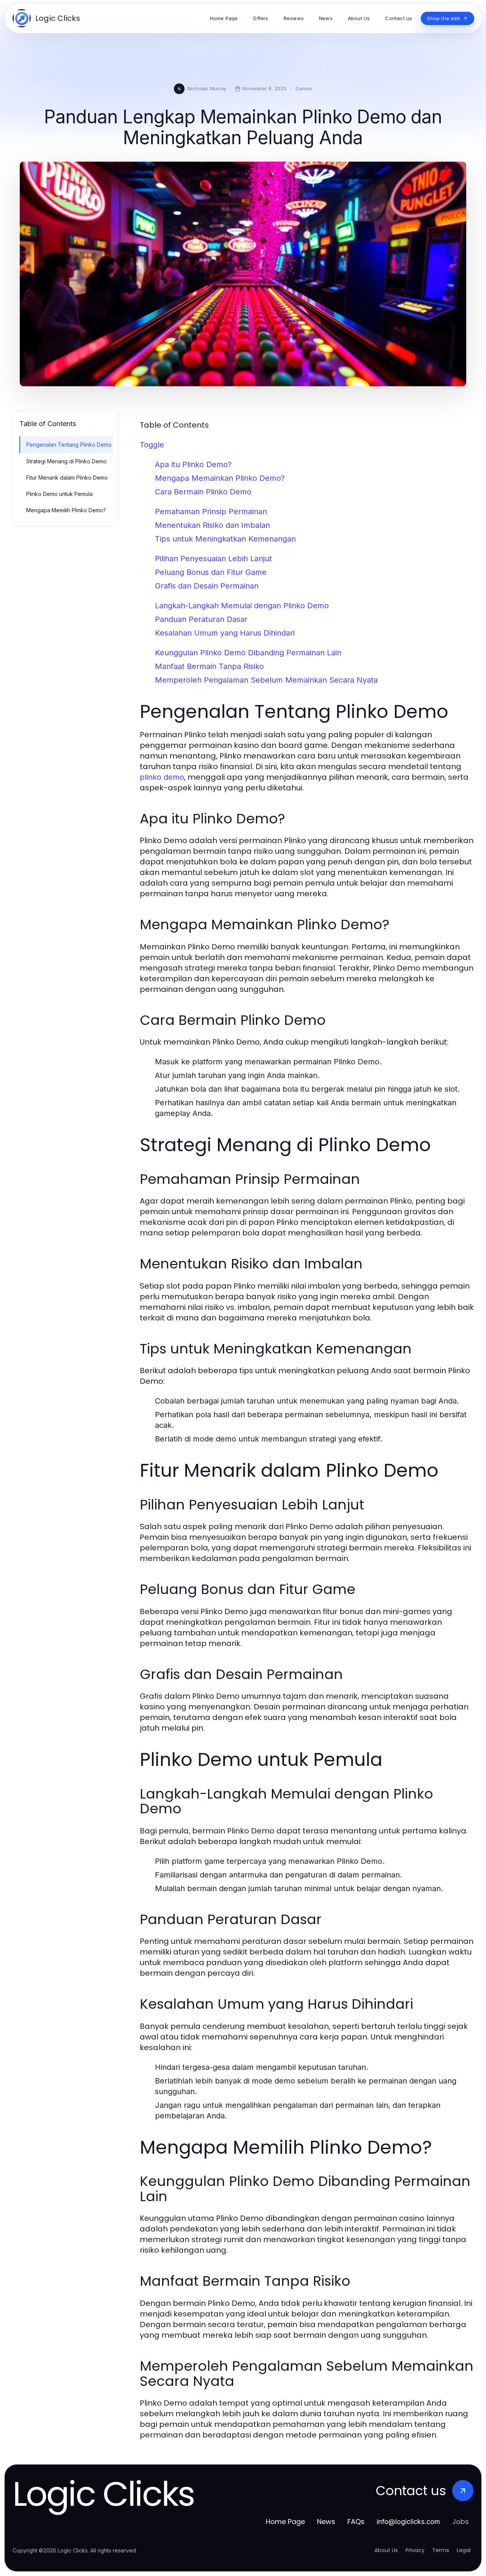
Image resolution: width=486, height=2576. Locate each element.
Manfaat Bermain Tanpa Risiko (209, 666)
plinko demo (162, 777)
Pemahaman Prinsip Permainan (211, 511)
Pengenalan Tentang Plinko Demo (69, 445)
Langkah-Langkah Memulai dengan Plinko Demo (242, 606)
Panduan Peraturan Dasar (201, 619)
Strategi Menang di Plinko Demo (66, 461)
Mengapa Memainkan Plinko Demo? (220, 478)
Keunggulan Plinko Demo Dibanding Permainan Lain (248, 653)
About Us (386, 2550)
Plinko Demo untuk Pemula (59, 494)
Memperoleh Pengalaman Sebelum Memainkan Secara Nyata (266, 680)
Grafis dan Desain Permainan (207, 586)
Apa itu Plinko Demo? (193, 464)
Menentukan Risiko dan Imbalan (212, 525)
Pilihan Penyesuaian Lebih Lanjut (213, 559)
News (326, 2522)
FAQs (356, 2522)
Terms (441, 2550)
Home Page (285, 2522)
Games (304, 88)
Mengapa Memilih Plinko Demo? (66, 510)
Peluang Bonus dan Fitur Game (211, 572)
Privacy (415, 2550)
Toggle (152, 445)
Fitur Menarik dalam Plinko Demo (67, 478)
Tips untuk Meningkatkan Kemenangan (225, 539)
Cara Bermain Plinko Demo (203, 492)
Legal (464, 2550)
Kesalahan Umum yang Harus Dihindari (225, 633)
